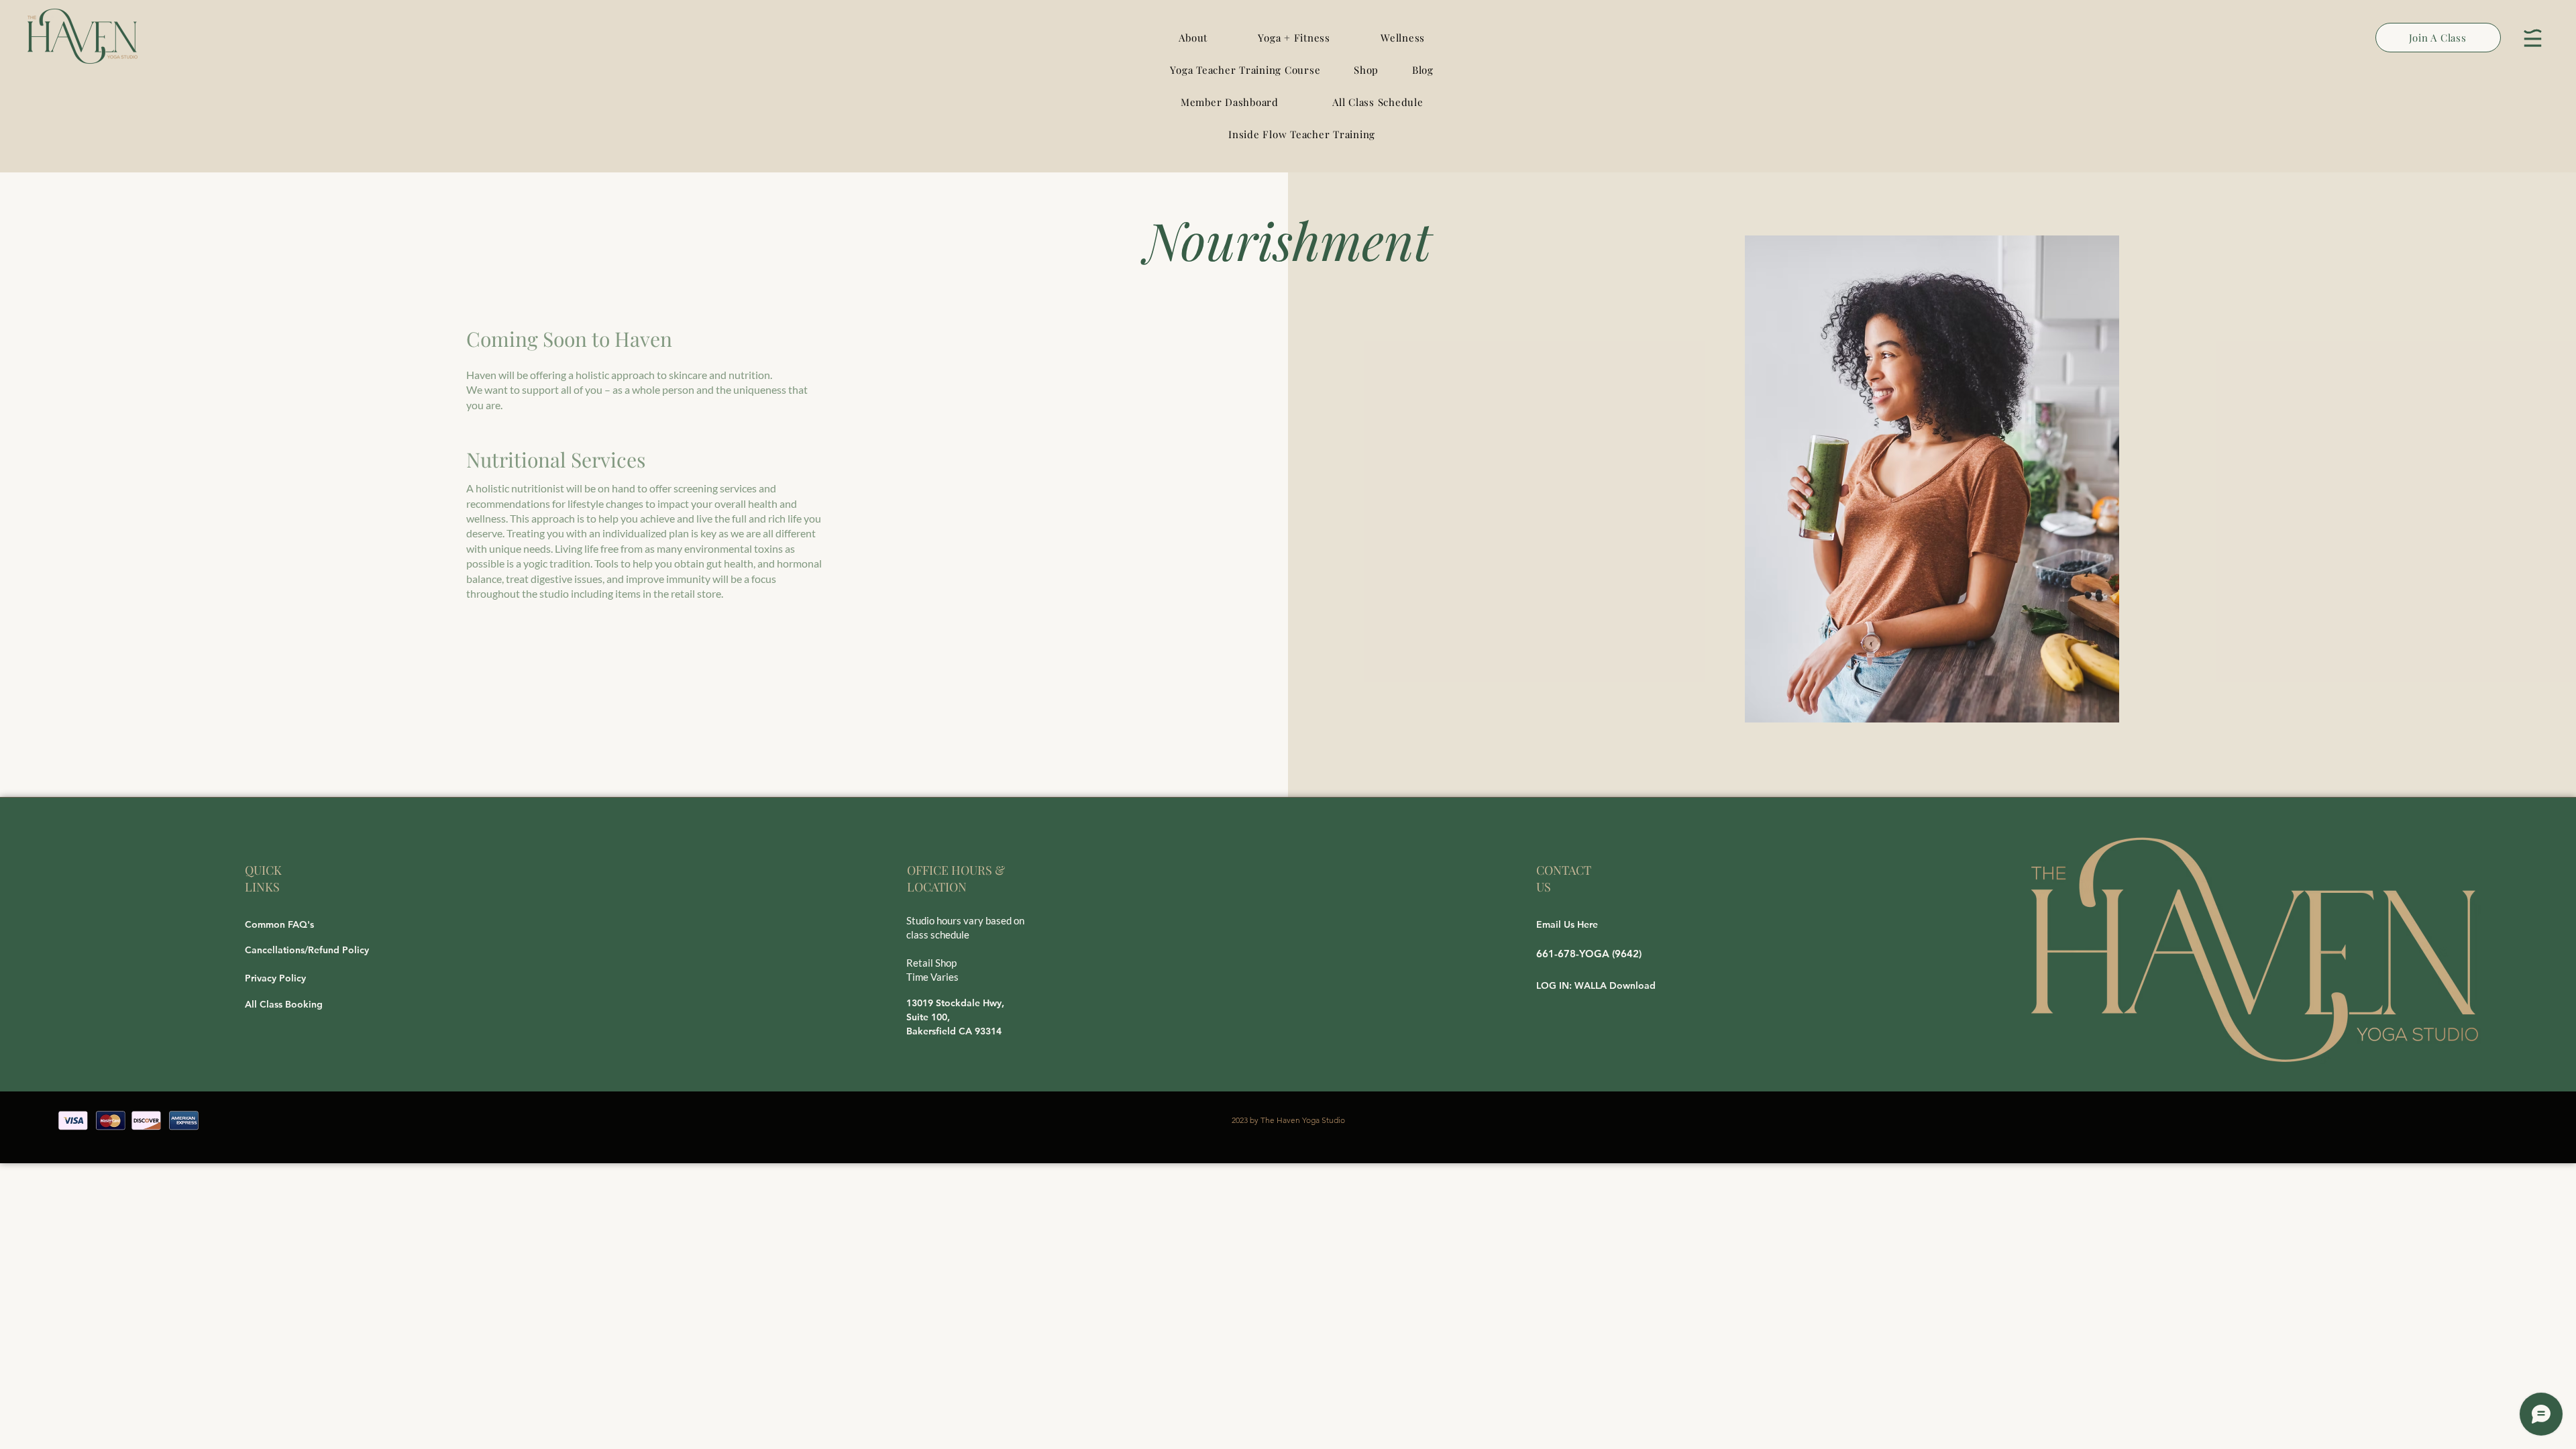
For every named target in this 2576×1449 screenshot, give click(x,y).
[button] (1294, 38)
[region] (2533, 38)
